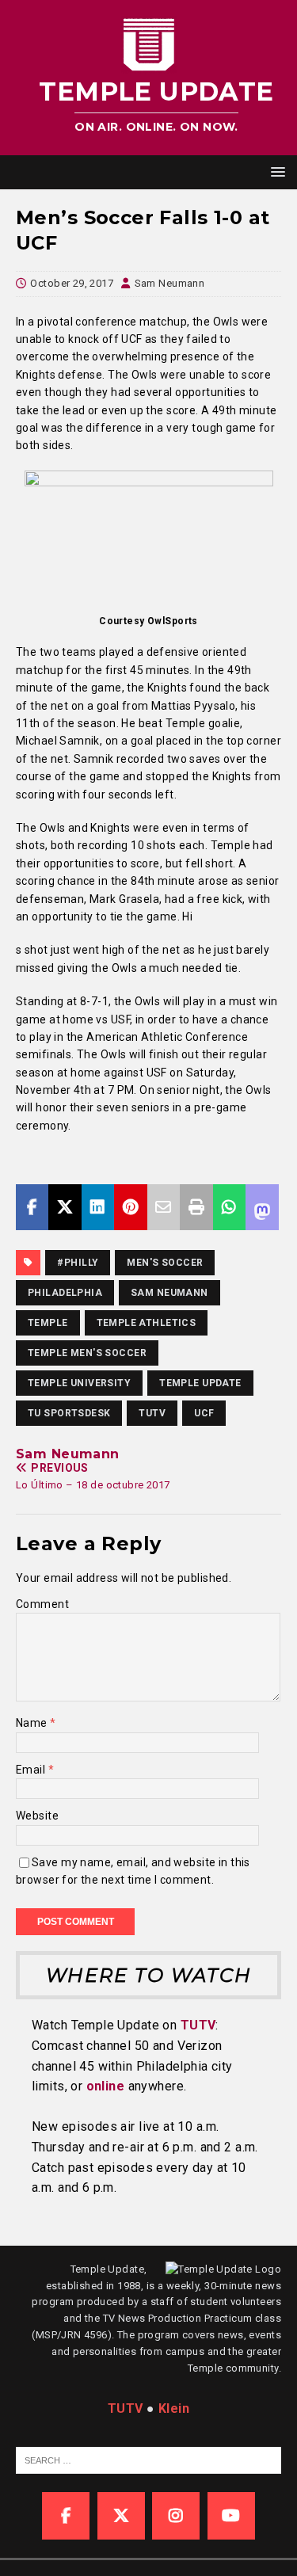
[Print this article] (196, 1207)
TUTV (152, 1413)
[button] (275, 171)
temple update (200, 1383)
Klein (174, 2408)
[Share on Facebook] (32, 1207)
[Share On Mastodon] (262, 1207)
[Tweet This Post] (65, 1207)
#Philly (78, 1263)
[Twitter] (121, 2516)
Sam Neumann (170, 283)
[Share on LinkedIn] (98, 1207)
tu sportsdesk (69, 1413)
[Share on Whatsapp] (229, 1207)
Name (33, 1723)
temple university (79, 1383)
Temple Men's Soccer (87, 1353)
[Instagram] (176, 2516)
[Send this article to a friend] (164, 1207)
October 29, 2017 (72, 283)
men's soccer (165, 1263)
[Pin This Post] (130, 1207)
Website (37, 1816)
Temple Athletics (147, 1323)
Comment (42, 1604)
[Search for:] (156, 2459)
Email (32, 1770)
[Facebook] (66, 2516)
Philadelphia (65, 1293)
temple (48, 1323)
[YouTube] (231, 2516)
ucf (204, 1413)
